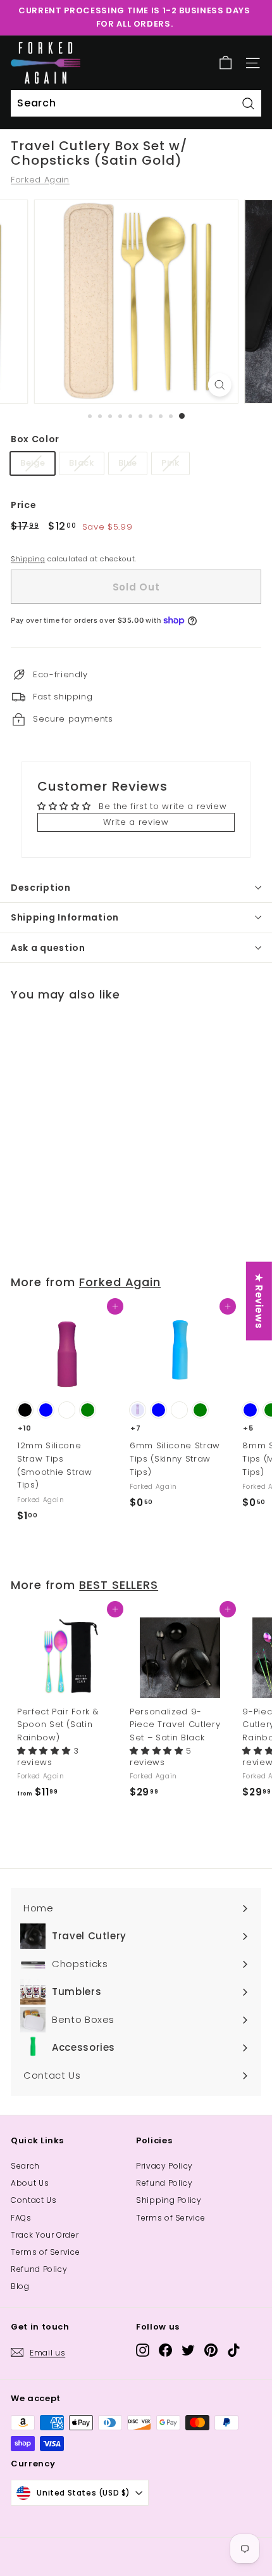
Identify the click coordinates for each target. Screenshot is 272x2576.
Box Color (35, 439)
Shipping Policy (169, 2200)
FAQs (21, 2218)
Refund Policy (39, 2269)
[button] (45, 1751)
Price (23, 505)
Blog (20, 2286)
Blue (128, 463)
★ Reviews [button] (259, 1301)
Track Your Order (45, 2235)
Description (41, 888)
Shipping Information (65, 917)
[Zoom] (219, 385)
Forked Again (40, 180)
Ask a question (48, 948)
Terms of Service (45, 2252)
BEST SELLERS (119, 1585)
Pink (170, 463)
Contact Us (34, 2200)
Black (81, 463)
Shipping (28, 559)
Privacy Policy (164, 2166)
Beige (33, 463)
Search (25, 2166)
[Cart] (226, 63)
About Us (30, 2183)
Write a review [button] (136, 822)
